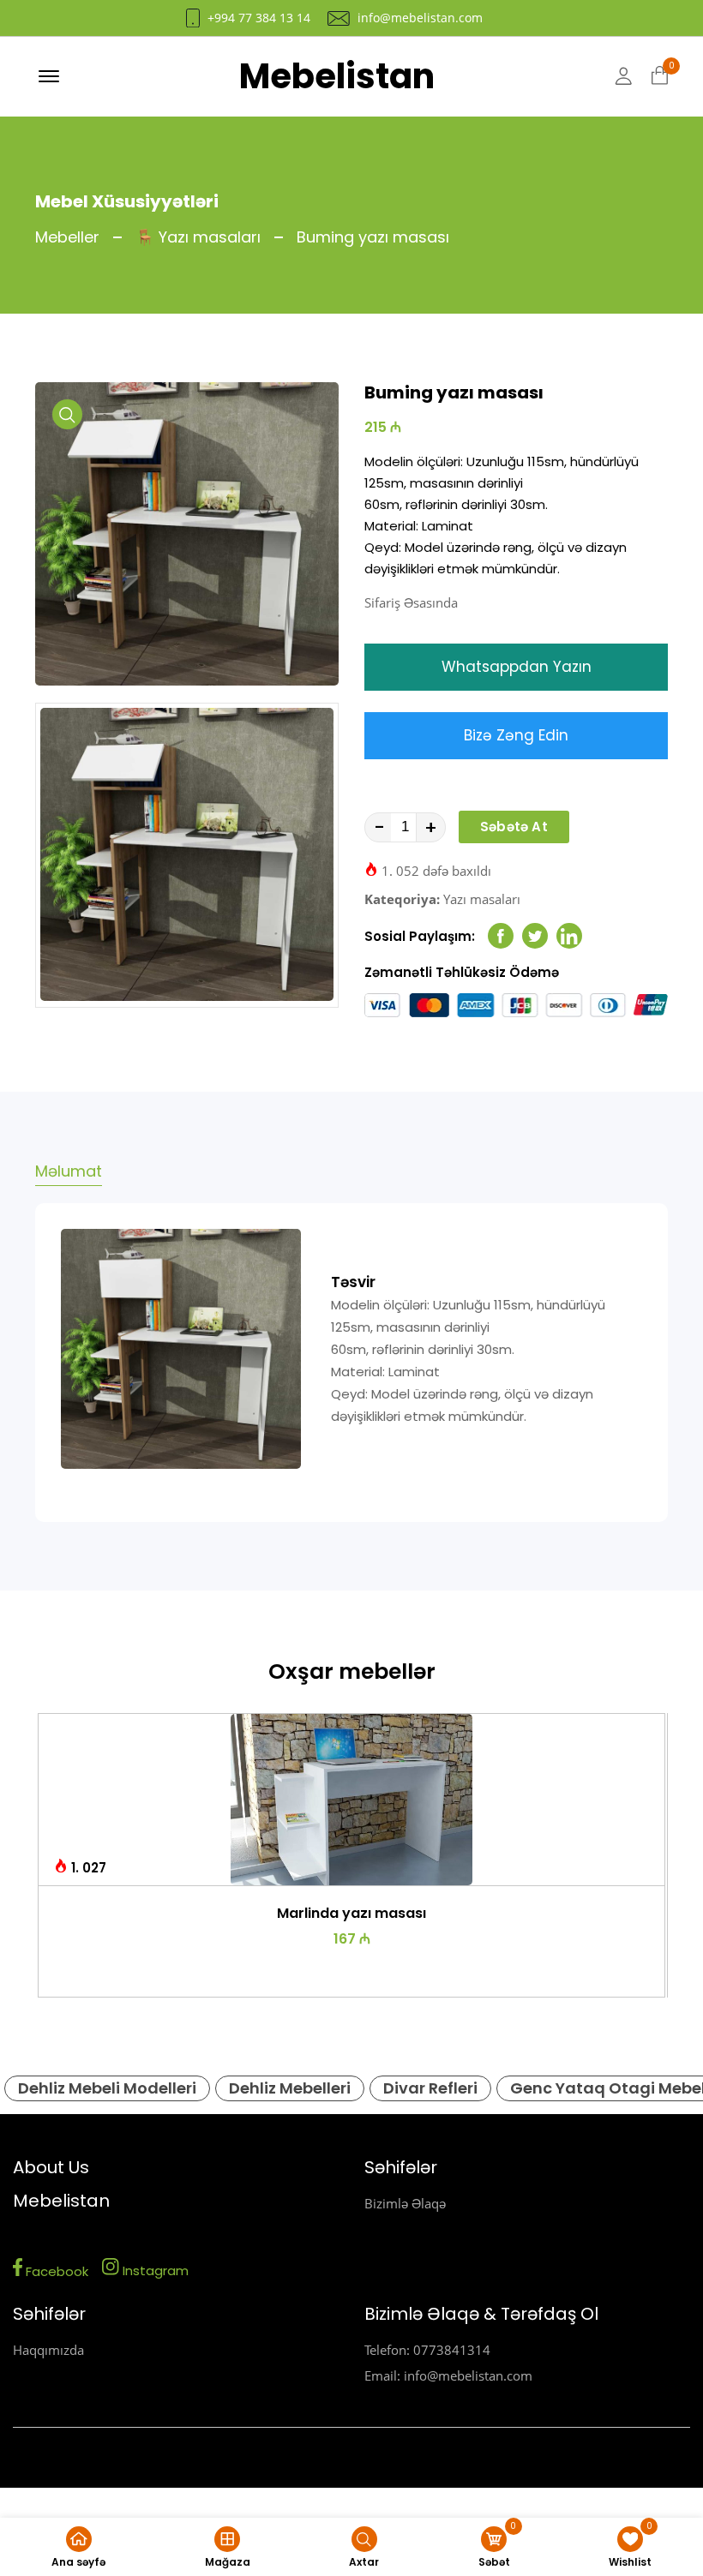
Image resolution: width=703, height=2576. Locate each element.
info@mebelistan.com (420, 18)
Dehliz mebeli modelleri (107, 2088)
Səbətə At (514, 827)
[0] (660, 76)
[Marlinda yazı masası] (352, 1800)
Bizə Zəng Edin (516, 735)
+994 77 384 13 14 (259, 18)
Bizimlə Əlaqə (405, 2203)
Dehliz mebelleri (290, 2088)
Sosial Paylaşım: (420, 936)
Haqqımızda (48, 2350)
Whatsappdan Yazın (517, 667)
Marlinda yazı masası (351, 1913)
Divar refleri (430, 2088)
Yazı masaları (482, 899)
